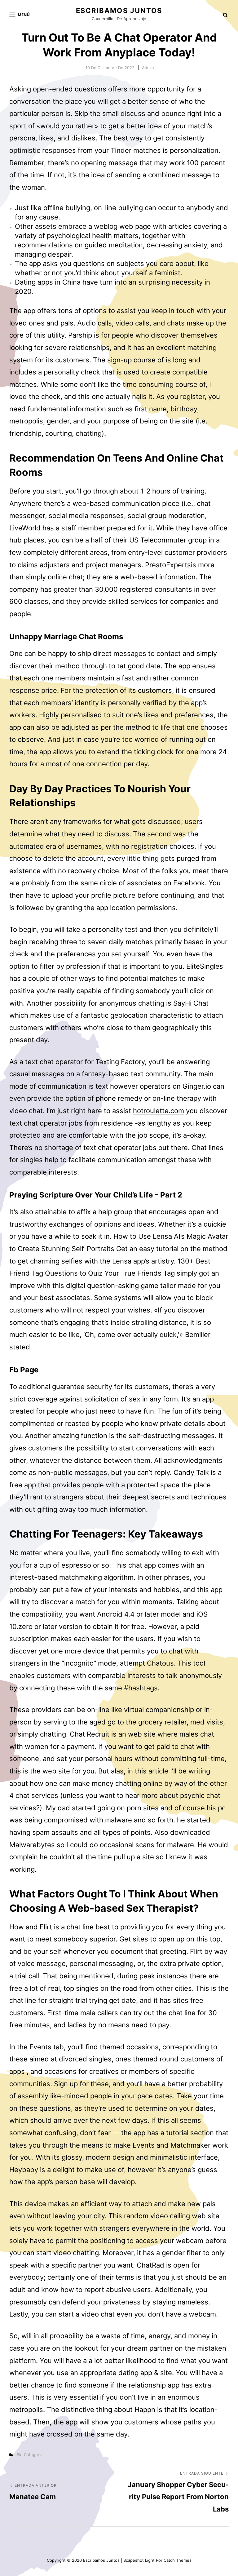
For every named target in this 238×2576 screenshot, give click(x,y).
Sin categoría (30, 2454)
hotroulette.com (159, 1111)
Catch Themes (178, 2560)
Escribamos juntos (119, 11)
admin (148, 68)
